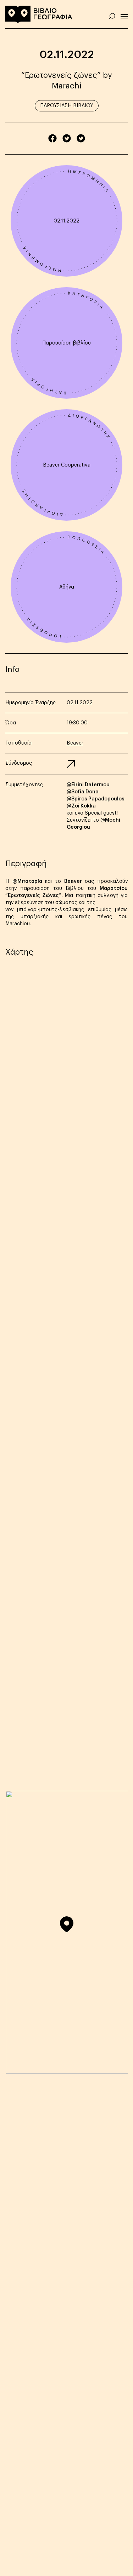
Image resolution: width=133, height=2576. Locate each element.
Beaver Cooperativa (67, 465)
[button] (67, 1924)
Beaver (75, 743)
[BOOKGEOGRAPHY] (39, 14)
